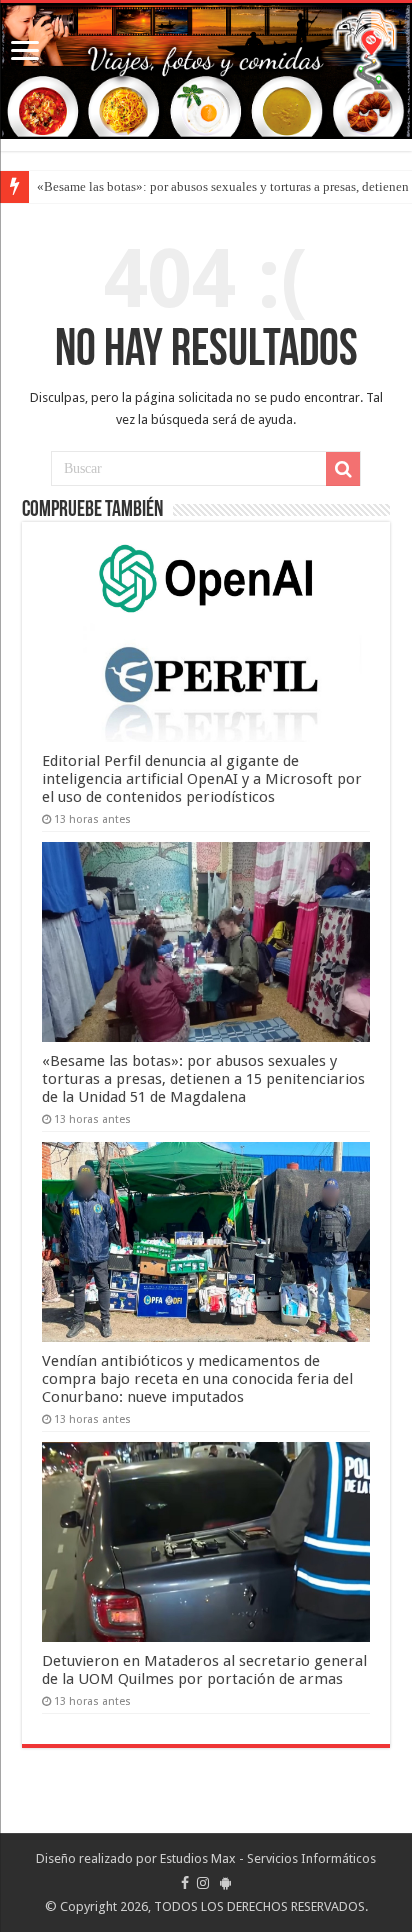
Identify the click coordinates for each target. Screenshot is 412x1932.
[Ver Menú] (25, 52)
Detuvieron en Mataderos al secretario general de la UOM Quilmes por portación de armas (204, 1670)
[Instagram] (203, 1883)
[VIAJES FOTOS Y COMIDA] (206, 71)
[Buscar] (343, 469)
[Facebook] (185, 1883)
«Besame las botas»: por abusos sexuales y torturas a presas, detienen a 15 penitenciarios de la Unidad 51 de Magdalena (203, 1079)
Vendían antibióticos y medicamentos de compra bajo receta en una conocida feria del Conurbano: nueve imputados (197, 1379)
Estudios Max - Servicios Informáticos (268, 1858)
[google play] (225, 1883)
